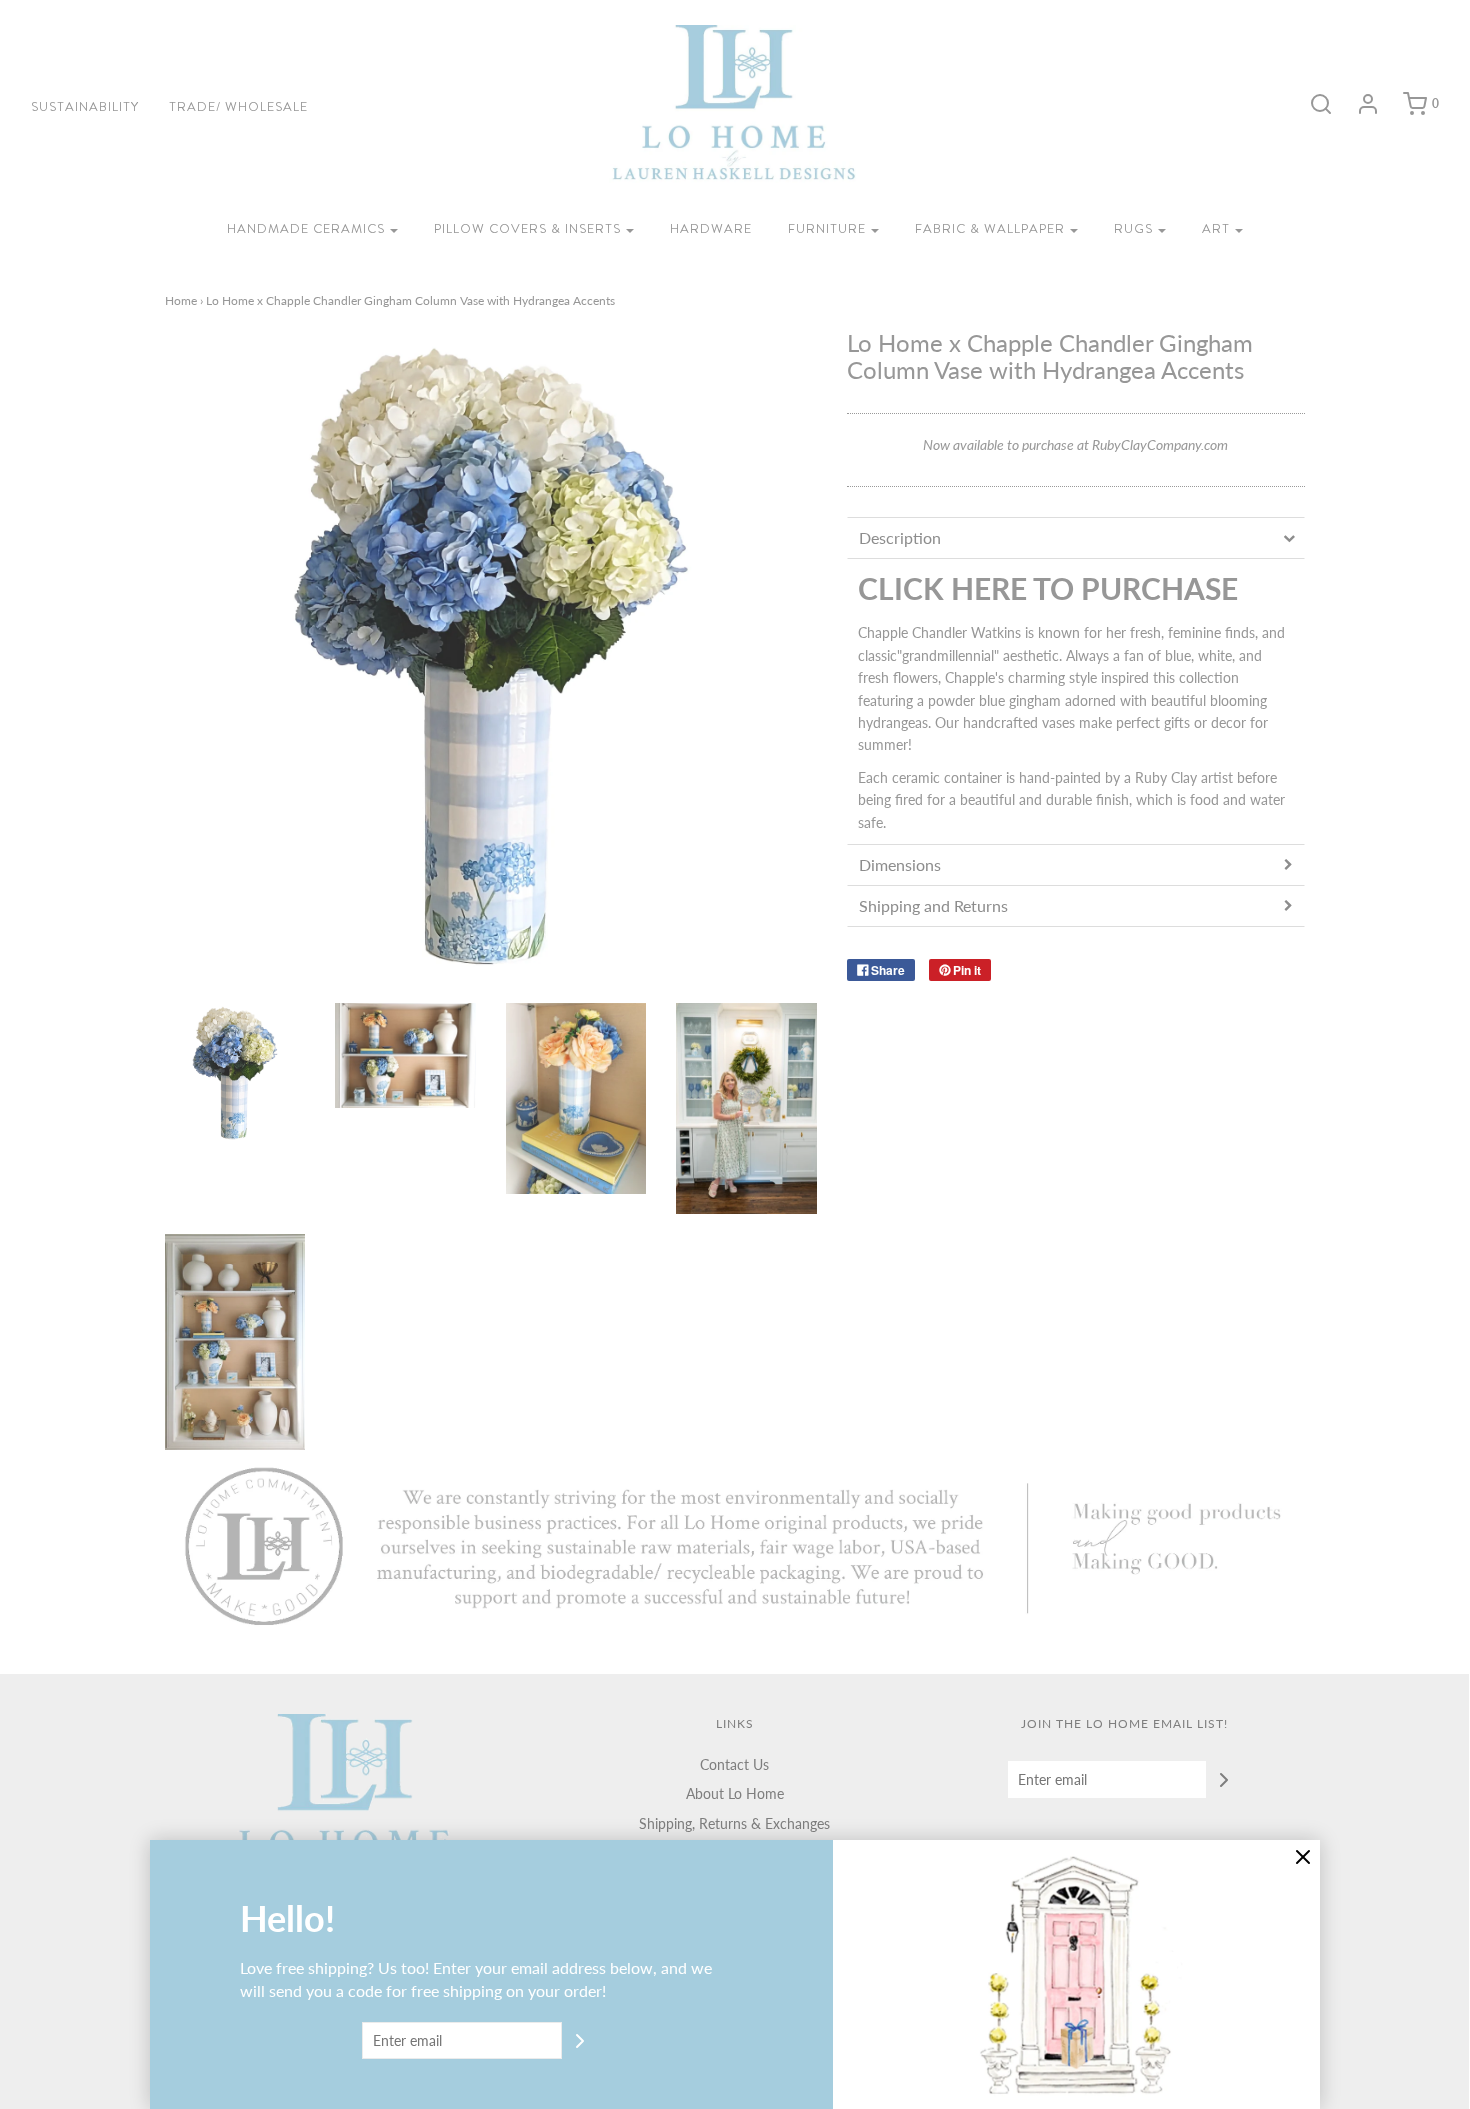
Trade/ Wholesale (238, 106)
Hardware (711, 228)
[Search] (1311, 104)
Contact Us (734, 1764)
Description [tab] (900, 537)
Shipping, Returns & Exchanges (734, 1823)
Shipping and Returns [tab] (933, 905)
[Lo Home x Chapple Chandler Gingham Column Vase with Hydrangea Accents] (235, 1073)
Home (181, 300)
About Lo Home (735, 1793)
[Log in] (1358, 104)
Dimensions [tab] (900, 864)
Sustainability (85, 106)
